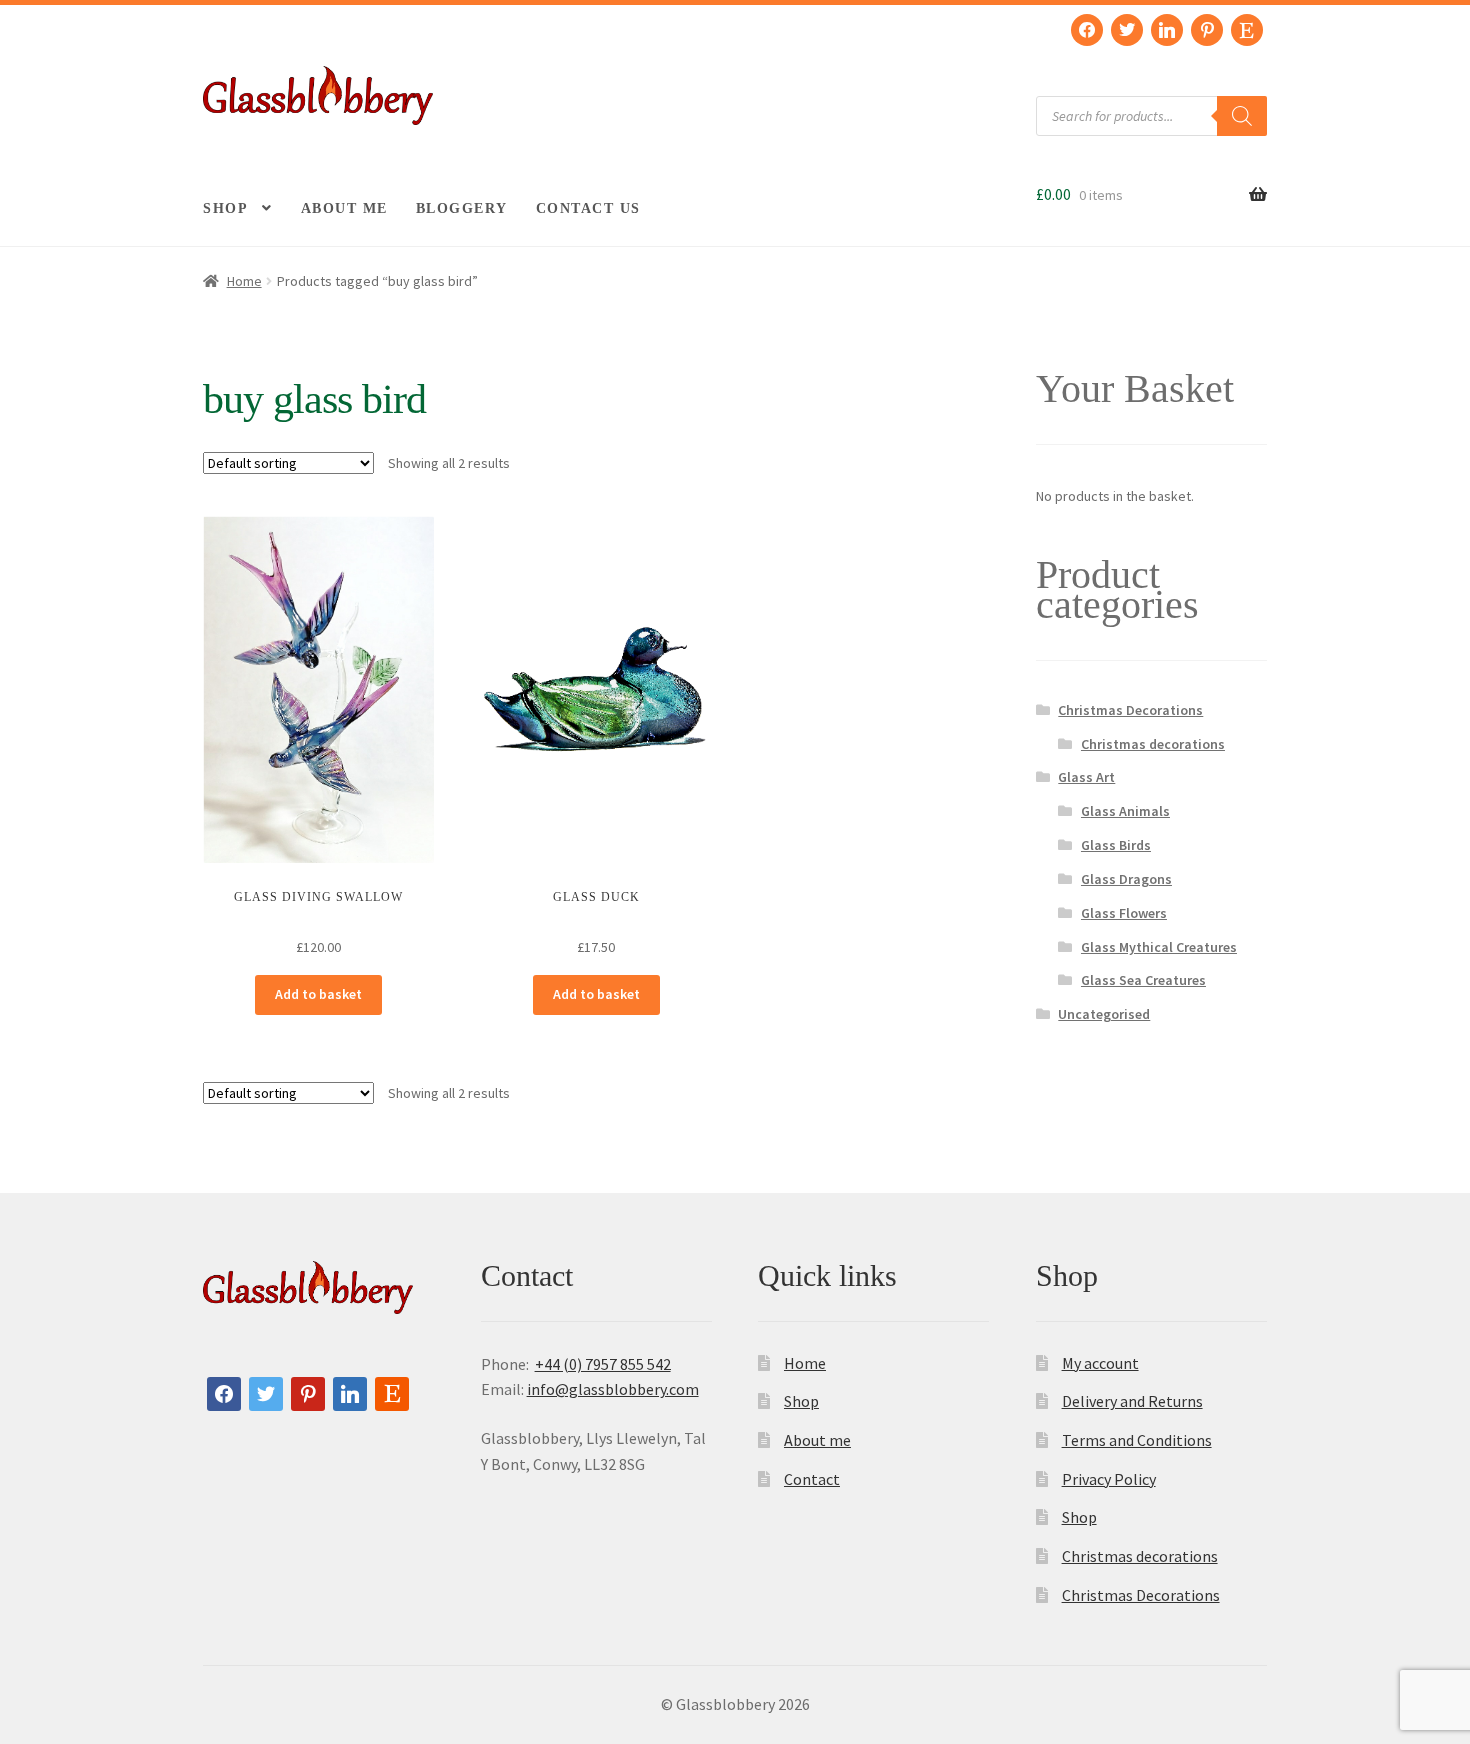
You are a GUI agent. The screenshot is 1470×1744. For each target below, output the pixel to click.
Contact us (588, 208)
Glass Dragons (1126, 879)
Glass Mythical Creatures (1159, 947)
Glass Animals (1125, 811)
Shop (225, 208)
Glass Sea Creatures (1143, 980)
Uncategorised (1104, 1014)
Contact (812, 1479)
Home (244, 281)
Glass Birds (1116, 845)
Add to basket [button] (318, 994)
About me (344, 208)
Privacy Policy (1109, 1479)
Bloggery (462, 208)
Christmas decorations (1153, 744)
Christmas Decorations (1130, 710)
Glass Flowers (1124, 913)
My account (1100, 1363)
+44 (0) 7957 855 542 (603, 1364)
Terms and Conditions (1137, 1440)
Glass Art (1086, 777)
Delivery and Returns (1132, 1401)
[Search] (1242, 116)
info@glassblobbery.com (613, 1389)
